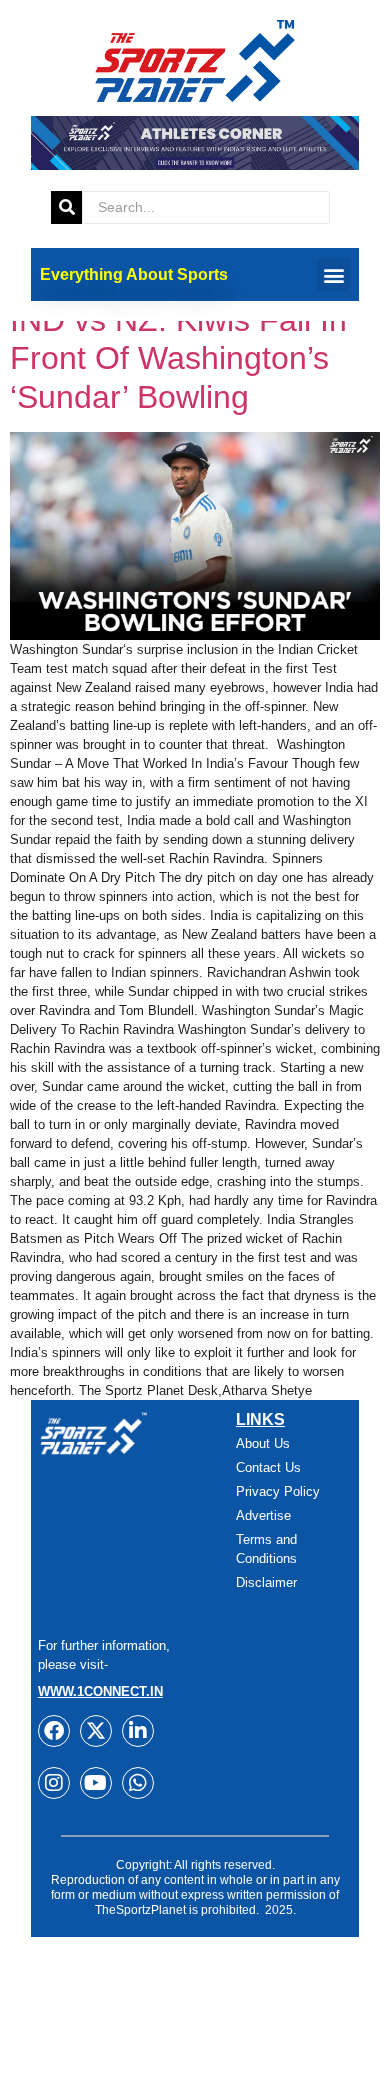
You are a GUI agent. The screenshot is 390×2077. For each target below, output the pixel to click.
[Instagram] (54, 1783)
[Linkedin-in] (138, 1731)
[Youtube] (96, 1783)
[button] (333, 274)
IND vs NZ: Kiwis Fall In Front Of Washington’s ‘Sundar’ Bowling (178, 358)
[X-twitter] (96, 1731)
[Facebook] (54, 1731)
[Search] (66, 207)
